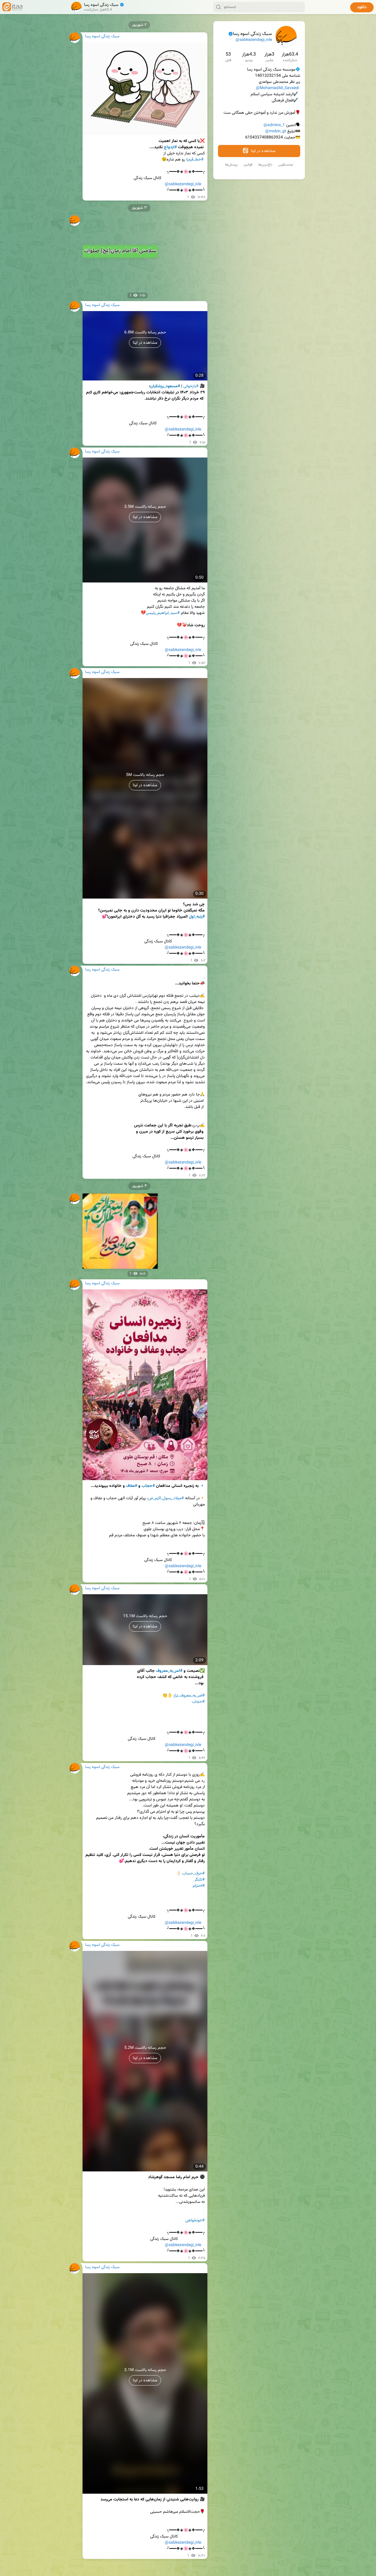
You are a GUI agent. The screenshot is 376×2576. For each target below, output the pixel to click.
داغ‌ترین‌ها (265, 165)
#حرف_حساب (193, 1874)
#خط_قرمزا (195, 160)
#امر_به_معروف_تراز (189, 1696)
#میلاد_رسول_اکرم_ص (166, 1498)
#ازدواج (170, 147)
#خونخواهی (195, 2221)
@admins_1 (274, 125)
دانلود (362, 7)
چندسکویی (286, 165)
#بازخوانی (191, 386)
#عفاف (132, 1486)
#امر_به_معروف (169, 1671)
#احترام (199, 1886)
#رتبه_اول (197, 917)
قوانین (248, 165)
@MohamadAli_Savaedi (277, 88)
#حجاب (148, 1486)
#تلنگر (200, 1880)
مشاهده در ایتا (262, 151)
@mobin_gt (276, 131)
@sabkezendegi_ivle (254, 40)
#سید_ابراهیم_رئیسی (163, 613)
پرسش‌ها (231, 165)
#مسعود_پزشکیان (165, 386)
